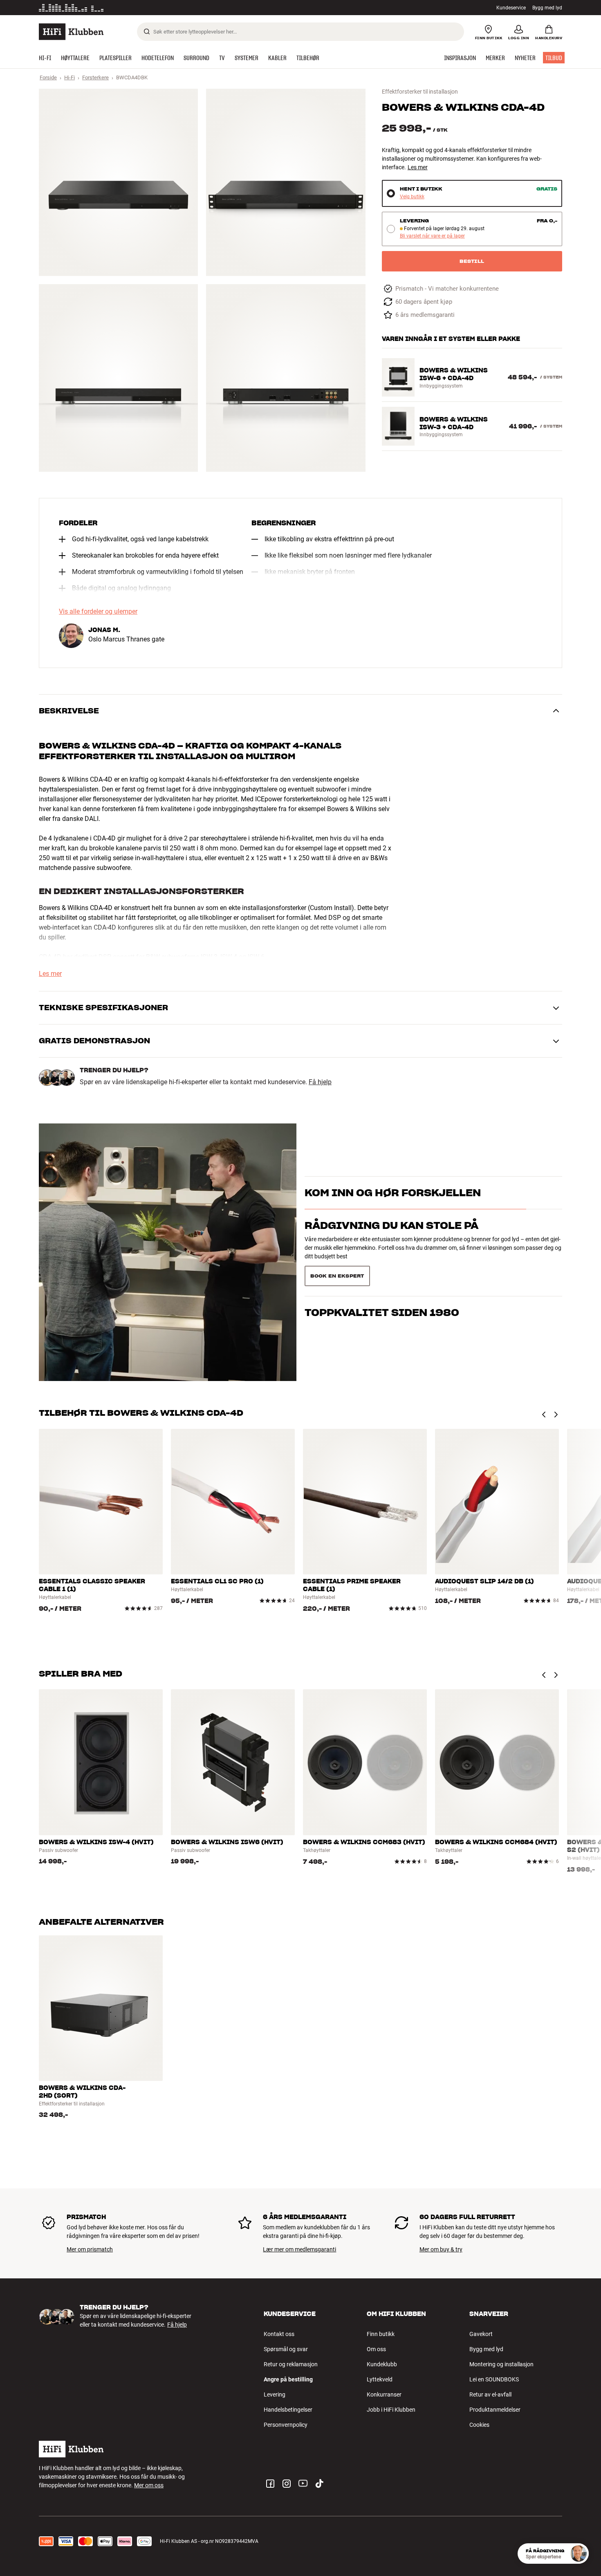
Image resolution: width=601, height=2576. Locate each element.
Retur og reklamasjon (291, 2364)
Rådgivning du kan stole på (391, 1240)
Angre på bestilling (288, 2379)
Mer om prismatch (90, 2249)
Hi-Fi (70, 77)
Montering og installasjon (501, 2364)
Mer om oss (149, 2485)
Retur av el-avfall (490, 2394)
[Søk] (147, 31)
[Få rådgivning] (579, 2554)
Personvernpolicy (286, 2425)
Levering (275, 2394)
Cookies (479, 2425)
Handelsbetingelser (288, 2410)
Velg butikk (412, 197)
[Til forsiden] (71, 32)
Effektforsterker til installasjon (420, 92)
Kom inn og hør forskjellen (393, 1207)
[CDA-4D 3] (118, 378)
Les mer (144, 8)
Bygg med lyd (547, 8)
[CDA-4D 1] (118, 182)
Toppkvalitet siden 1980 (382, 1272)
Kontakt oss (279, 2334)
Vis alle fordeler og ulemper (98, 612)
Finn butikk (381, 2334)
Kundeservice (511, 8)
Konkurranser (384, 2394)
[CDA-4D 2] (286, 182)
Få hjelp (320, 1082)
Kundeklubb (382, 2364)
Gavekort (481, 2334)
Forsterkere (95, 77)
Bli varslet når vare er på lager (432, 236)
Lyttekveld (380, 2379)
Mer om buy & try (441, 2249)
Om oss (376, 2349)
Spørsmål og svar (286, 2349)
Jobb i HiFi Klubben (391, 2410)
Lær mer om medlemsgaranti (299, 2249)
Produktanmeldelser (495, 2410)
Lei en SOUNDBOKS (494, 2379)
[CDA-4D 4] (286, 378)
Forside (48, 77)
